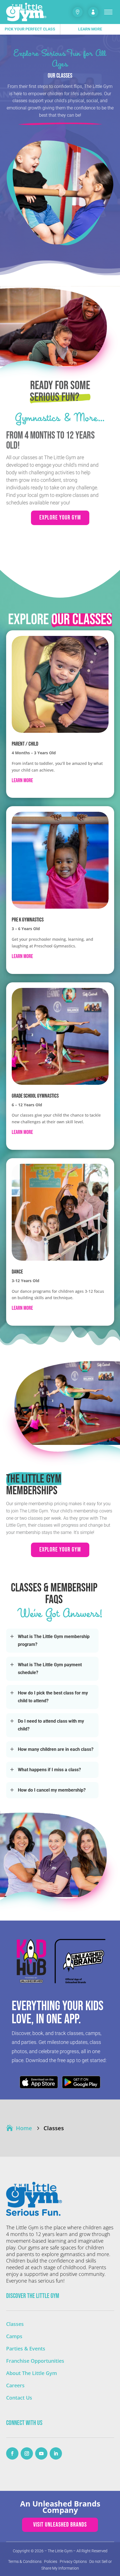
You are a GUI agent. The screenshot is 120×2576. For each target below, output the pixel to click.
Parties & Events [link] (26, 2348)
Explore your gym (60, 518)
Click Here (39, 2082)
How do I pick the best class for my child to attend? (53, 1697)
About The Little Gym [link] (32, 2373)
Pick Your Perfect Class (30, 29)
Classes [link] (15, 2324)
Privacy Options (73, 2561)
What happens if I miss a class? (49, 1770)
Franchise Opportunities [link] (35, 2361)
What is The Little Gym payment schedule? (50, 1669)
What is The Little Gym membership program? (54, 1640)
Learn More (90, 29)
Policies (51, 2561)
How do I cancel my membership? (52, 1790)
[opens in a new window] (12, 2453)
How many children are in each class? (56, 1749)
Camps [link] (14, 2336)
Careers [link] (15, 2385)
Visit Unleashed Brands (60, 2525)
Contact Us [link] (19, 2398)
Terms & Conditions (25, 2561)
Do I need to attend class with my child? (51, 1725)
